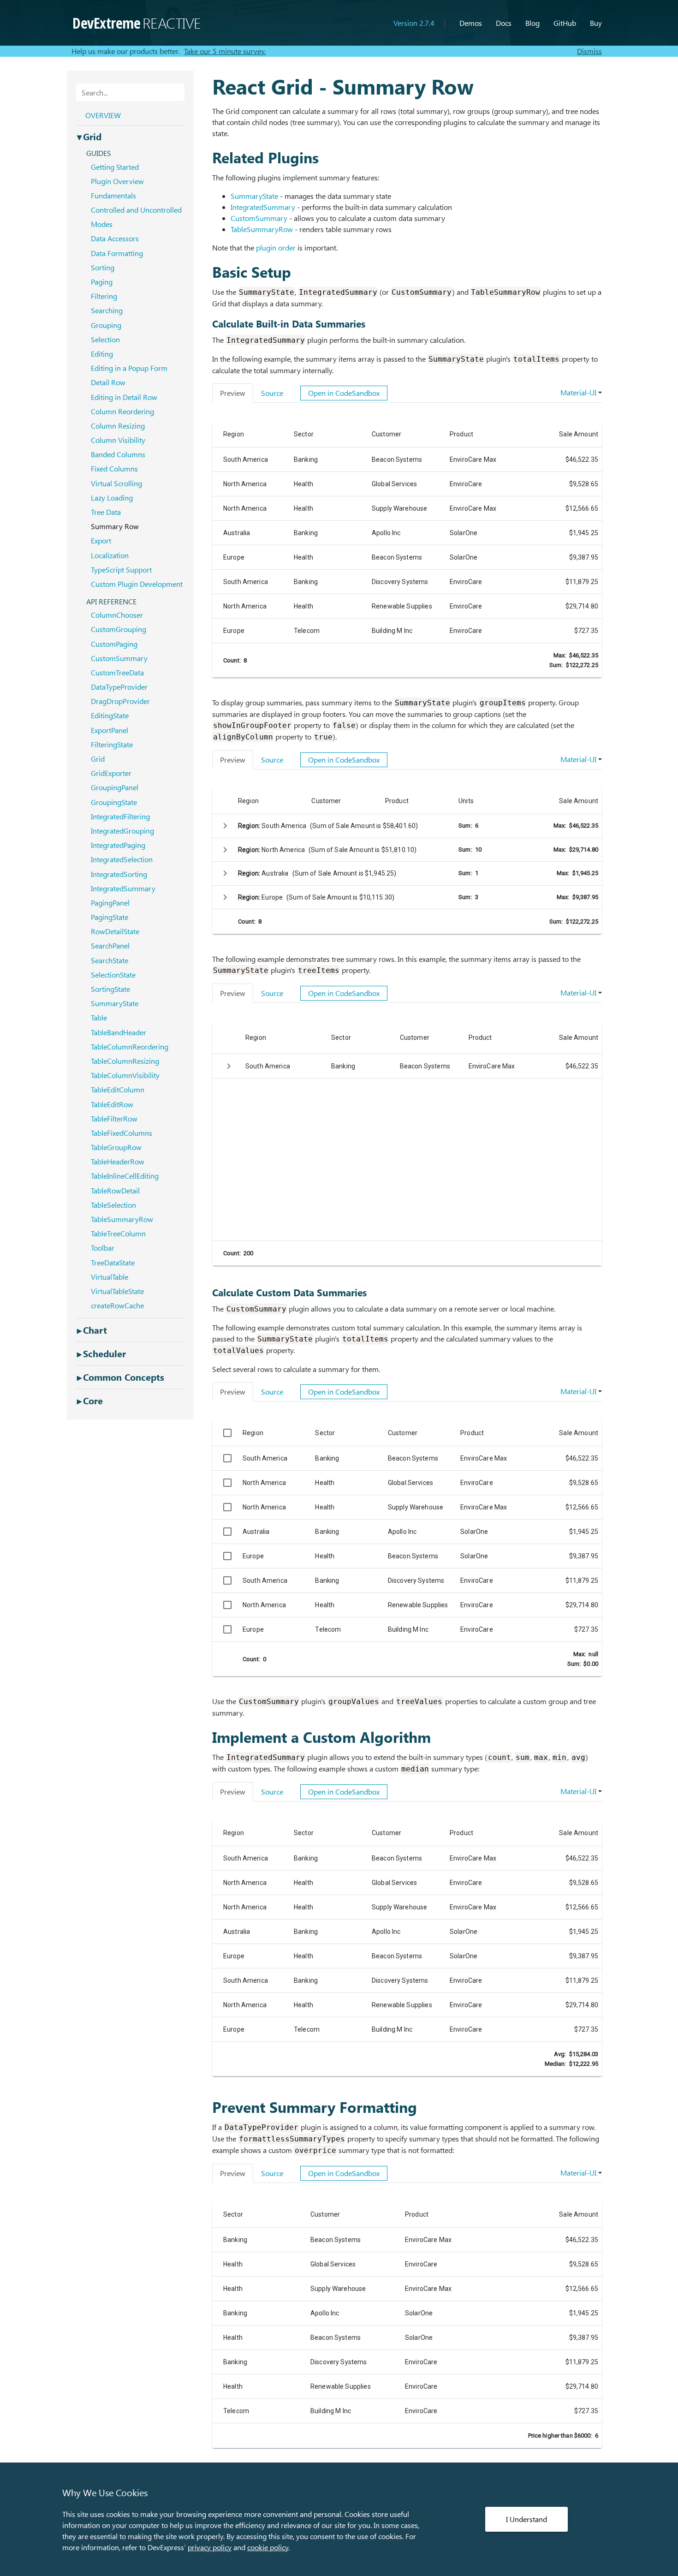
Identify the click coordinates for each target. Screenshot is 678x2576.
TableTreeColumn (118, 1233)
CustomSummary (259, 218)
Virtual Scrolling (116, 483)
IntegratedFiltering (120, 816)
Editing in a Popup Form (129, 368)
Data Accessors (115, 238)
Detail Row (108, 382)
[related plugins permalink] (208, 157)
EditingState (110, 715)
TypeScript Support (121, 569)
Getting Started (115, 167)
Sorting (103, 267)
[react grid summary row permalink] (208, 86)
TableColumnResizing (125, 1061)
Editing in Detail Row (124, 397)
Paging (102, 282)
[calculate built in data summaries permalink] (208, 324)
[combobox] (130, 92)
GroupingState (114, 802)
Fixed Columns (114, 468)
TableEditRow (112, 1104)
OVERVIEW (103, 115)
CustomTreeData (117, 672)
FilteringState (112, 744)
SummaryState (254, 196)
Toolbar (103, 1248)
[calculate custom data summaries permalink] (208, 1292)
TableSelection (113, 1205)
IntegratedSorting (119, 874)
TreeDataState (113, 1262)
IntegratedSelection (122, 859)
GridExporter (111, 773)
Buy (596, 23)
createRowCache (117, 1305)
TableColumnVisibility (125, 1075)
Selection (105, 339)
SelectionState (113, 975)
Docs (504, 23)
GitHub (565, 23)
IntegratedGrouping (122, 831)
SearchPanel (110, 945)
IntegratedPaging (118, 845)
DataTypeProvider (119, 687)
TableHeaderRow (118, 1161)
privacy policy (210, 2547)
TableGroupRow (116, 1147)
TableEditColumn (118, 1089)
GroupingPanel (115, 787)
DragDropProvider (120, 701)
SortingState (110, 989)
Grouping (106, 325)
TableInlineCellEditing (125, 1176)
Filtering (104, 296)
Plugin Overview (117, 181)
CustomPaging (114, 644)
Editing (102, 354)
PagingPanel (110, 903)
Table (99, 1017)
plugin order (276, 247)
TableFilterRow (114, 1118)
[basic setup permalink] (208, 272)
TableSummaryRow (262, 229)
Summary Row (115, 526)
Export (101, 540)
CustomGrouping (119, 629)
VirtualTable (110, 1277)
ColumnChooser (117, 615)
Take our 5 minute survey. (225, 51)
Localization (110, 555)
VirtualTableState (117, 1291)
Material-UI (578, 392)
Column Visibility (118, 440)
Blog (532, 23)
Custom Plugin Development (137, 584)
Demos (471, 23)
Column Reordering (122, 411)
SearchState (110, 960)
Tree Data (106, 512)
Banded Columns (118, 454)
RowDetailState (115, 931)
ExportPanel (110, 730)
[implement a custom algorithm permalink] (208, 1737)
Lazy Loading (112, 498)
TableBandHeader (119, 1032)
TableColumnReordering (130, 1046)
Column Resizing (118, 426)
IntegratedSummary (263, 207)
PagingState (110, 917)
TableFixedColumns (122, 1133)
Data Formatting (117, 253)
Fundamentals (113, 195)
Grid (98, 759)
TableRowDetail (115, 1190)
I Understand (526, 2519)
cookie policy (268, 2547)
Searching (107, 310)
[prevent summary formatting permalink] (208, 2107)
